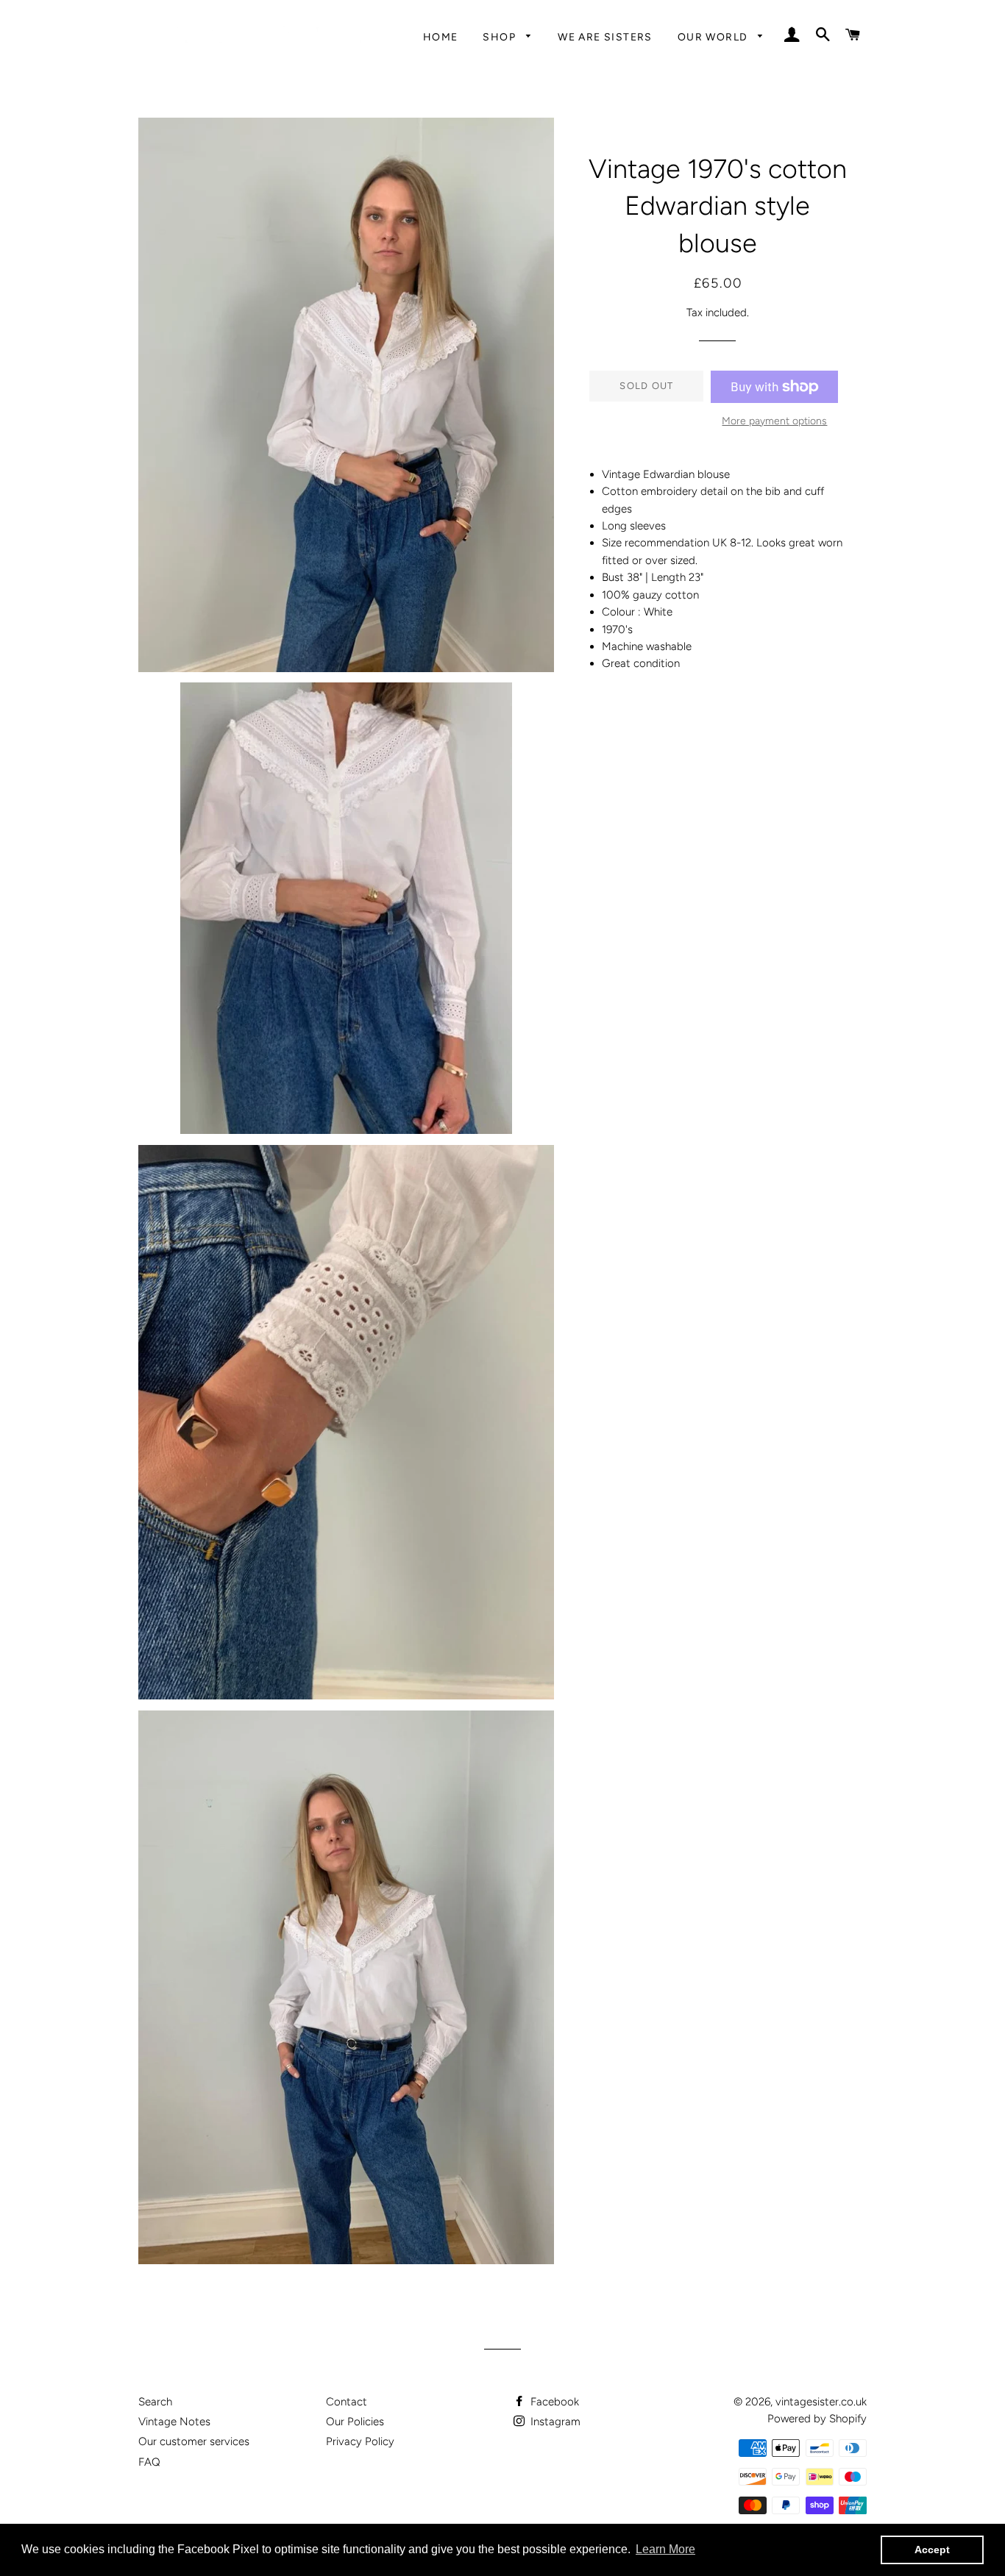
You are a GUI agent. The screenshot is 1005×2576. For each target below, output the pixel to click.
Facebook (553, 2402)
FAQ (149, 2462)
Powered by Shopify (817, 2419)
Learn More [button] (665, 2549)
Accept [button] (932, 2550)
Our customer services (194, 2441)
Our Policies (355, 2422)
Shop (501, 37)
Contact (347, 2402)
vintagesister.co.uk (821, 2402)
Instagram (554, 2422)
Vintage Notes (174, 2422)
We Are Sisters (605, 37)
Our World (714, 37)
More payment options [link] (774, 421)
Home (441, 37)
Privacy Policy (360, 2441)
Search (155, 2402)
